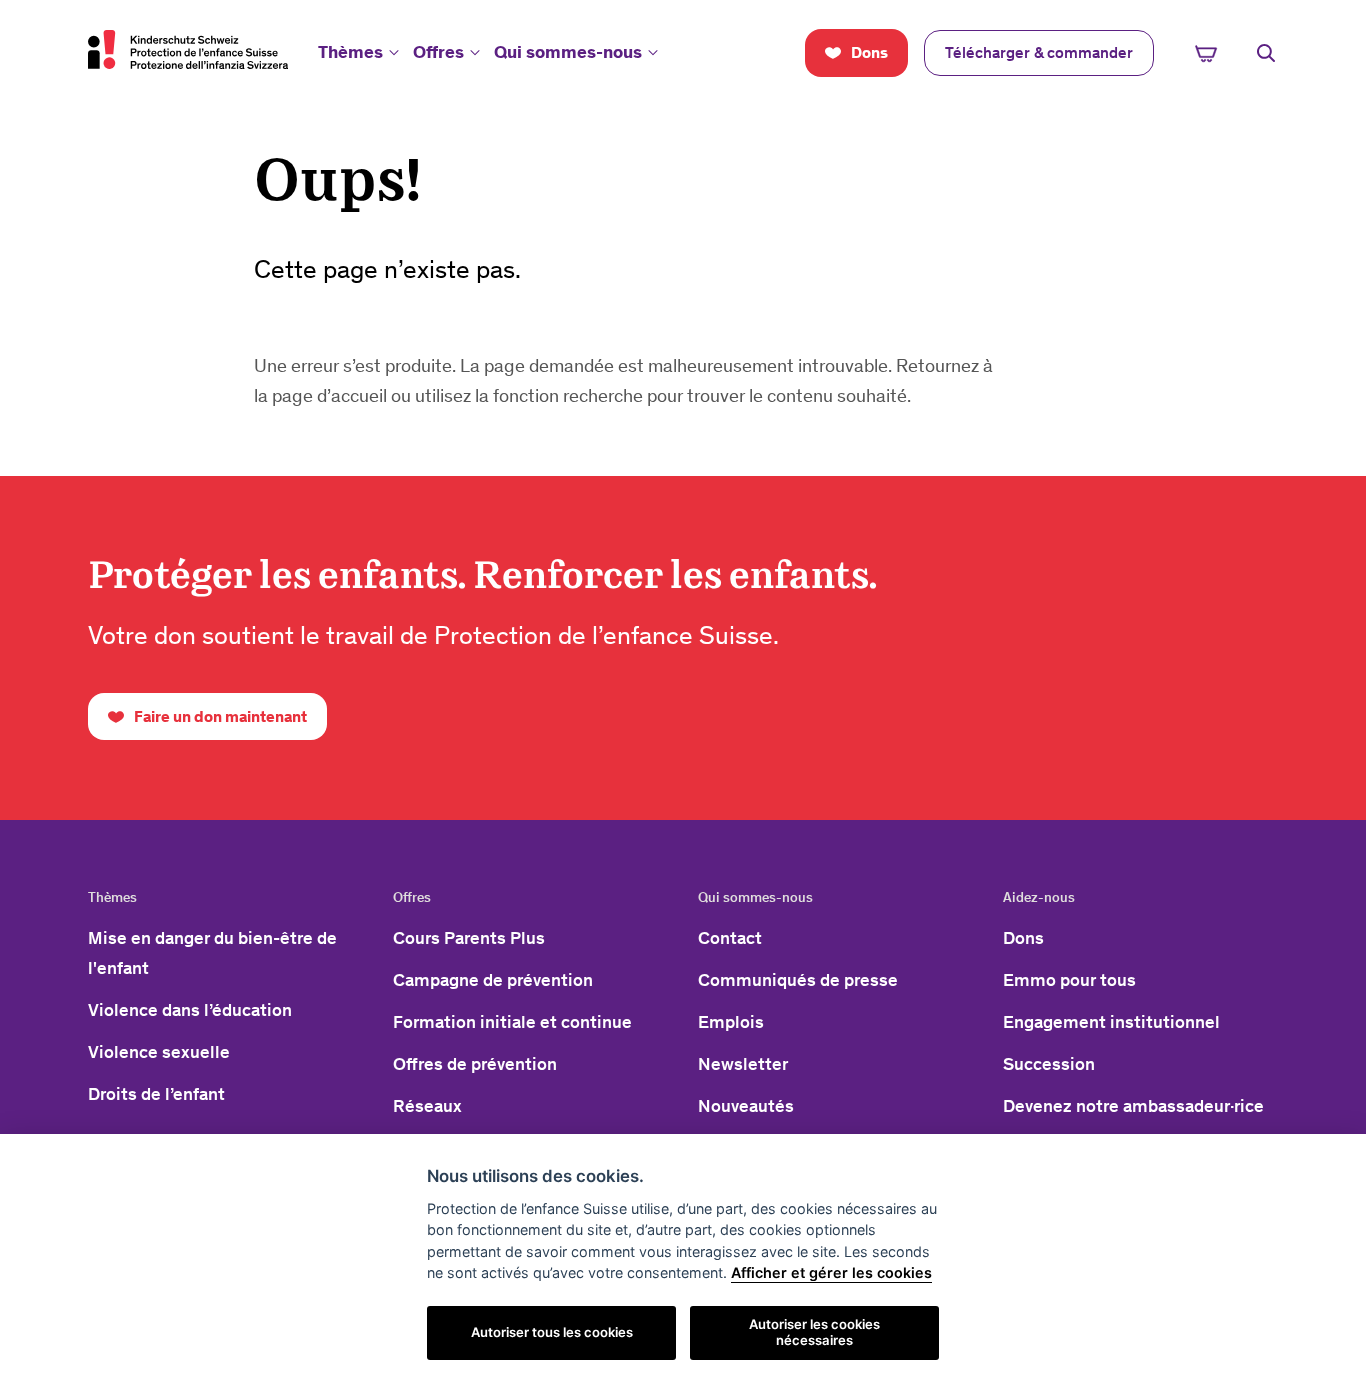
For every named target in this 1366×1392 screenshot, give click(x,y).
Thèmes (350, 52)
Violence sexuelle (159, 1052)
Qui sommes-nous (568, 52)
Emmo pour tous (1069, 980)
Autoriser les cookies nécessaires (814, 1332)
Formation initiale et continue (512, 1022)
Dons (1023, 938)
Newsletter (743, 1064)
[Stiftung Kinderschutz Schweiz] (188, 49)
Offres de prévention (475, 1064)
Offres (438, 52)
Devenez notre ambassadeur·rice (1133, 1106)
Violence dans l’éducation (190, 1010)
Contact (730, 938)
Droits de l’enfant (156, 1094)
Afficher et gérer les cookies (831, 1272)
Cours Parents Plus (469, 938)
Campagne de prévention (493, 980)
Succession (1049, 1064)
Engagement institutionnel (1111, 1022)
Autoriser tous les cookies (552, 1332)
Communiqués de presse (798, 980)
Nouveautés (746, 1106)
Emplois (731, 1022)
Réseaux (427, 1106)
